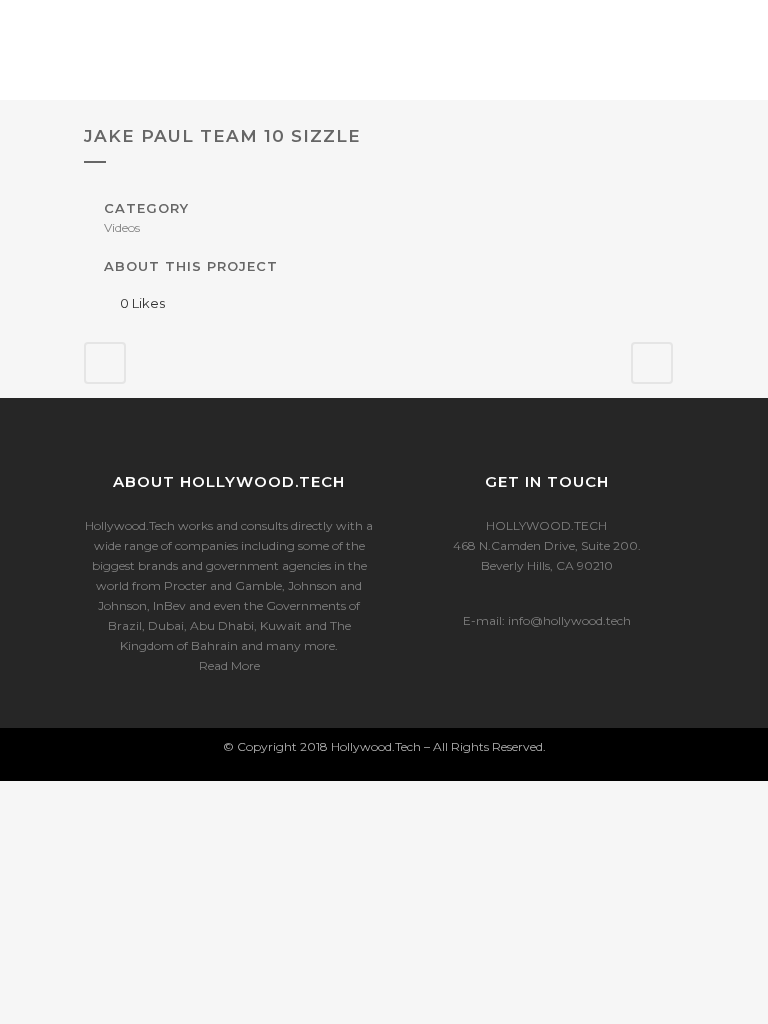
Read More (229, 665)
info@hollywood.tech (569, 620)
